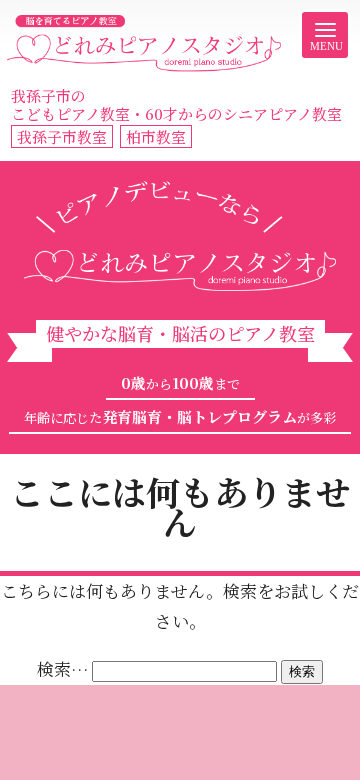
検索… (62, 668)
